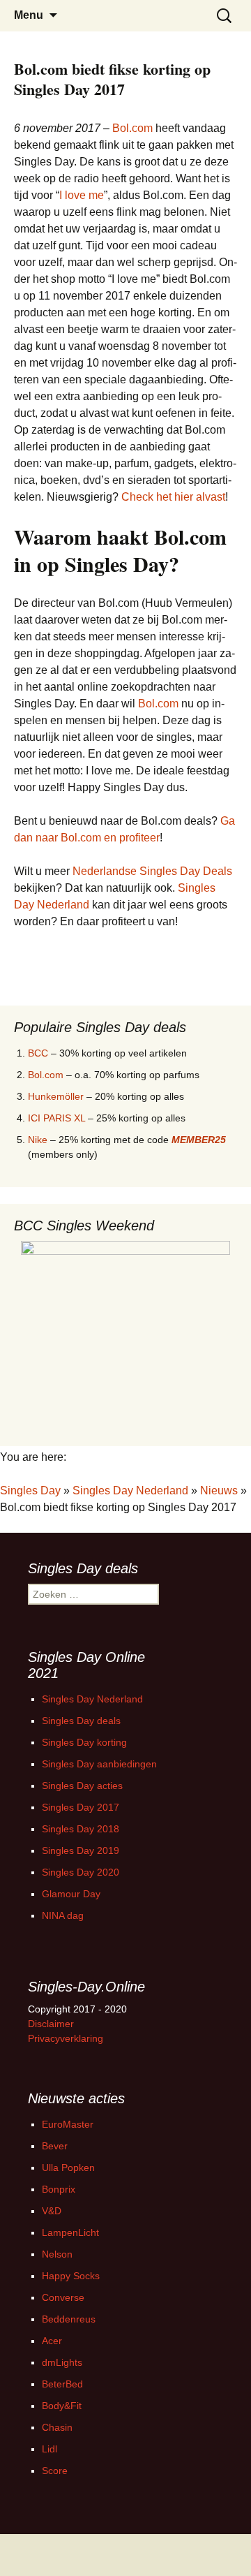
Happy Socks (71, 2276)
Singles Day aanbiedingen (99, 1764)
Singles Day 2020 (81, 1872)
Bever (55, 2146)
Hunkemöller (56, 1096)
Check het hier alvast (173, 497)
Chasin (57, 2427)
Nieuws (219, 1491)
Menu (29, 15)
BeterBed (62, 2384)
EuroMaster (68, 2124)
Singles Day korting (84, 1742)
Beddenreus (69, 2319)
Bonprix (59, 2189)
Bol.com (132, 128)
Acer (52, 2341)
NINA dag (63, 1915)
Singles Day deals (81, 1721)
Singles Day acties (82, 1786)
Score (55, 2471)
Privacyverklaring (66, 2038)
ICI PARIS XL (56, 1118)
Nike (38, 1140)
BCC (38, 1053)
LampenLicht (70, 2232)
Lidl (50, 2449)
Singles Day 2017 (81, 1807)
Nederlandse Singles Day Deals (152, 871)
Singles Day (30, 1491)
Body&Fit (62, 2406)
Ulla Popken (68, 2167)
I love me (82, 195)
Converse (63, 2297)
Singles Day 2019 (81, 1850)
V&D (52, 2211)
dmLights (62, 2362)
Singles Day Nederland (130, 1491)
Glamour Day (71, 1894)
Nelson (57, 2254)
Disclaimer (51, 2024)
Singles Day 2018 (81, 1829)
